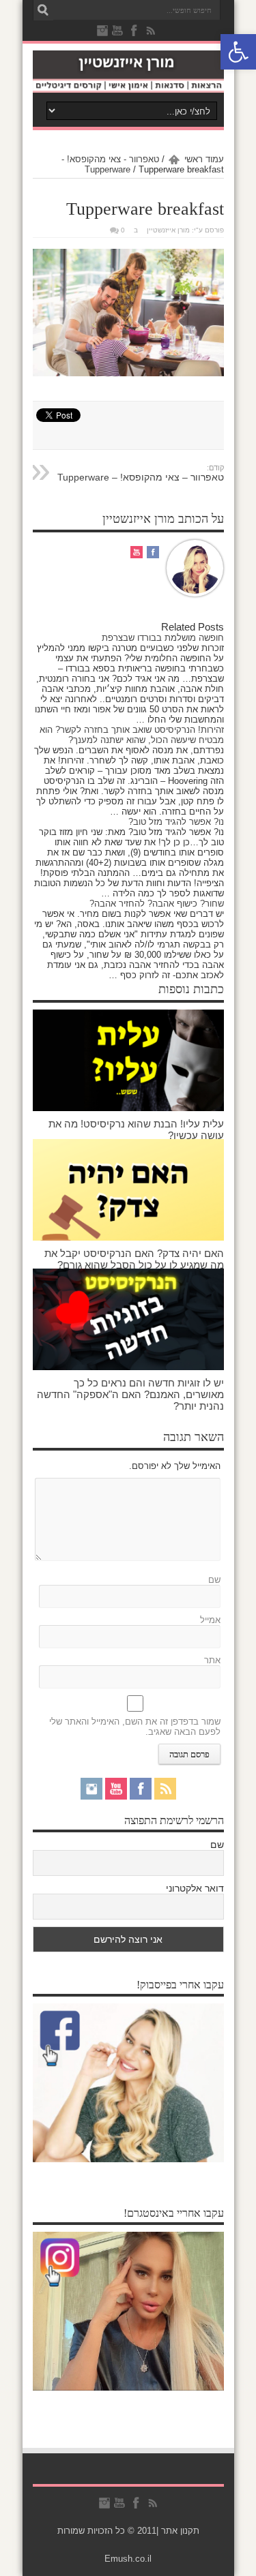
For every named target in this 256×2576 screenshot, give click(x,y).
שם (214, 1580)
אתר (212, 1660)
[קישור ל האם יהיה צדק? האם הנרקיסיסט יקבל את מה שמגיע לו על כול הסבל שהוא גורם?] (128, 1190)
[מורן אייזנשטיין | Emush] (128, 72)
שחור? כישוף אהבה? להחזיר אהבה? (157, 904)
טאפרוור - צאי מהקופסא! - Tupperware (110, 164)
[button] (238, 52)
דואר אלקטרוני (195, 1888)
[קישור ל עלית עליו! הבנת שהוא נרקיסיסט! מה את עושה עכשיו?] (128, 1060)
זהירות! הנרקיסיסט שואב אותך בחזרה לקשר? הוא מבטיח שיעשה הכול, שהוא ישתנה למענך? (132, 735)
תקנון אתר (180, 2531)
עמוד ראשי (204, 159)
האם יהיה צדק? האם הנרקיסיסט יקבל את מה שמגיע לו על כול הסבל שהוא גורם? (134, 1259)
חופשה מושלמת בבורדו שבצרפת (163, 638)
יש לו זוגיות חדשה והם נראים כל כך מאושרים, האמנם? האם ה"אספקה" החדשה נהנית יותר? (130, 1394)
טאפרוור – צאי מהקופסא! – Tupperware (141, 473)
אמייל (210, 1620)
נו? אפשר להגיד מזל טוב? (176, 822)
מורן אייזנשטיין (168, 230)
